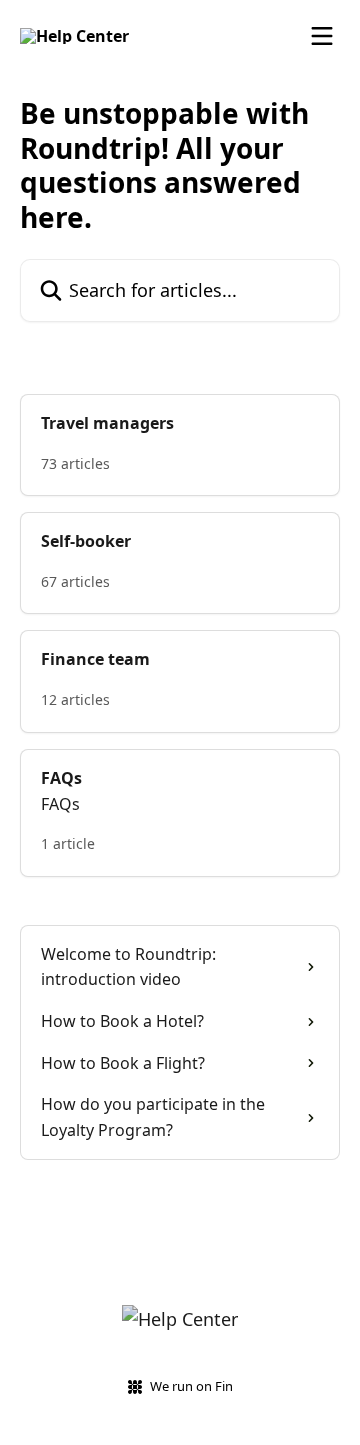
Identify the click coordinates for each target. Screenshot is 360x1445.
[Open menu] (322, 36)
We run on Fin (191, 1386)
